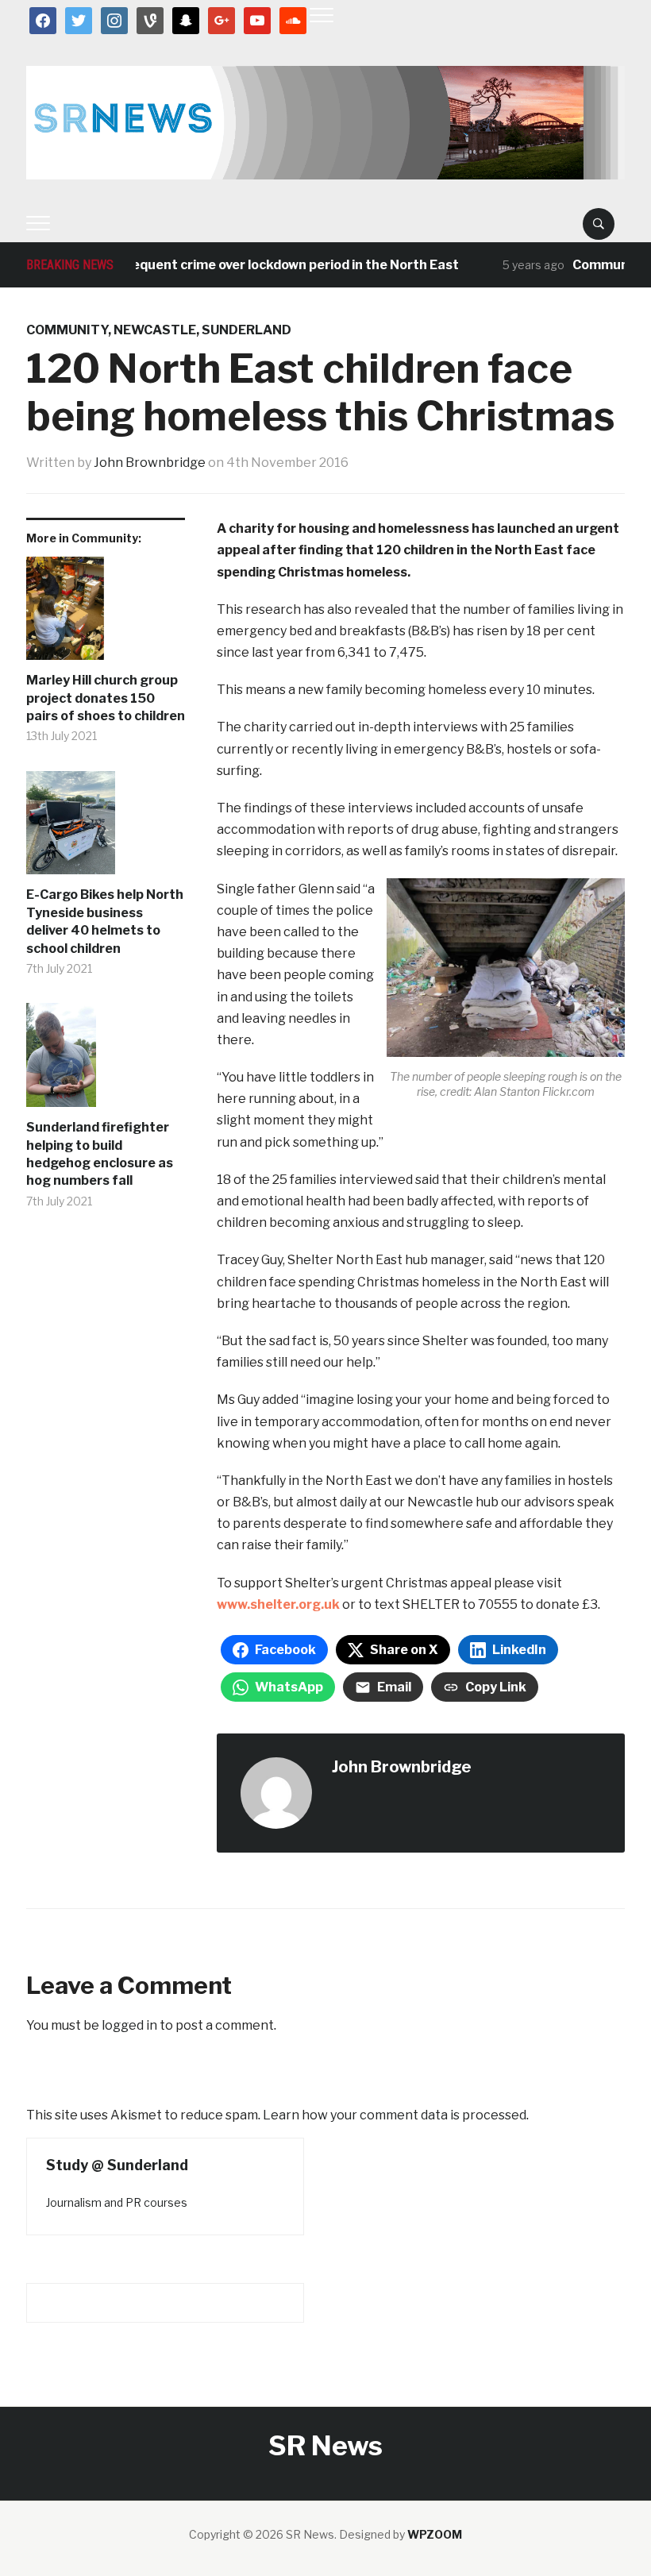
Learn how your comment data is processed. (396, 2115)
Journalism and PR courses (117, 2202)
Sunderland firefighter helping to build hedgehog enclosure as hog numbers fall (100, 1154)
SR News (325, 2445)
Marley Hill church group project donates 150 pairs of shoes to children (106, 698)
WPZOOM (435, 2534)
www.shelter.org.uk (278, 1604)
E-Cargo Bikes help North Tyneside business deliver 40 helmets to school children (105, 921)
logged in (129, 2025)
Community (67, 330)
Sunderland (247, 330)
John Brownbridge (150, 463)
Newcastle (155, 330)
